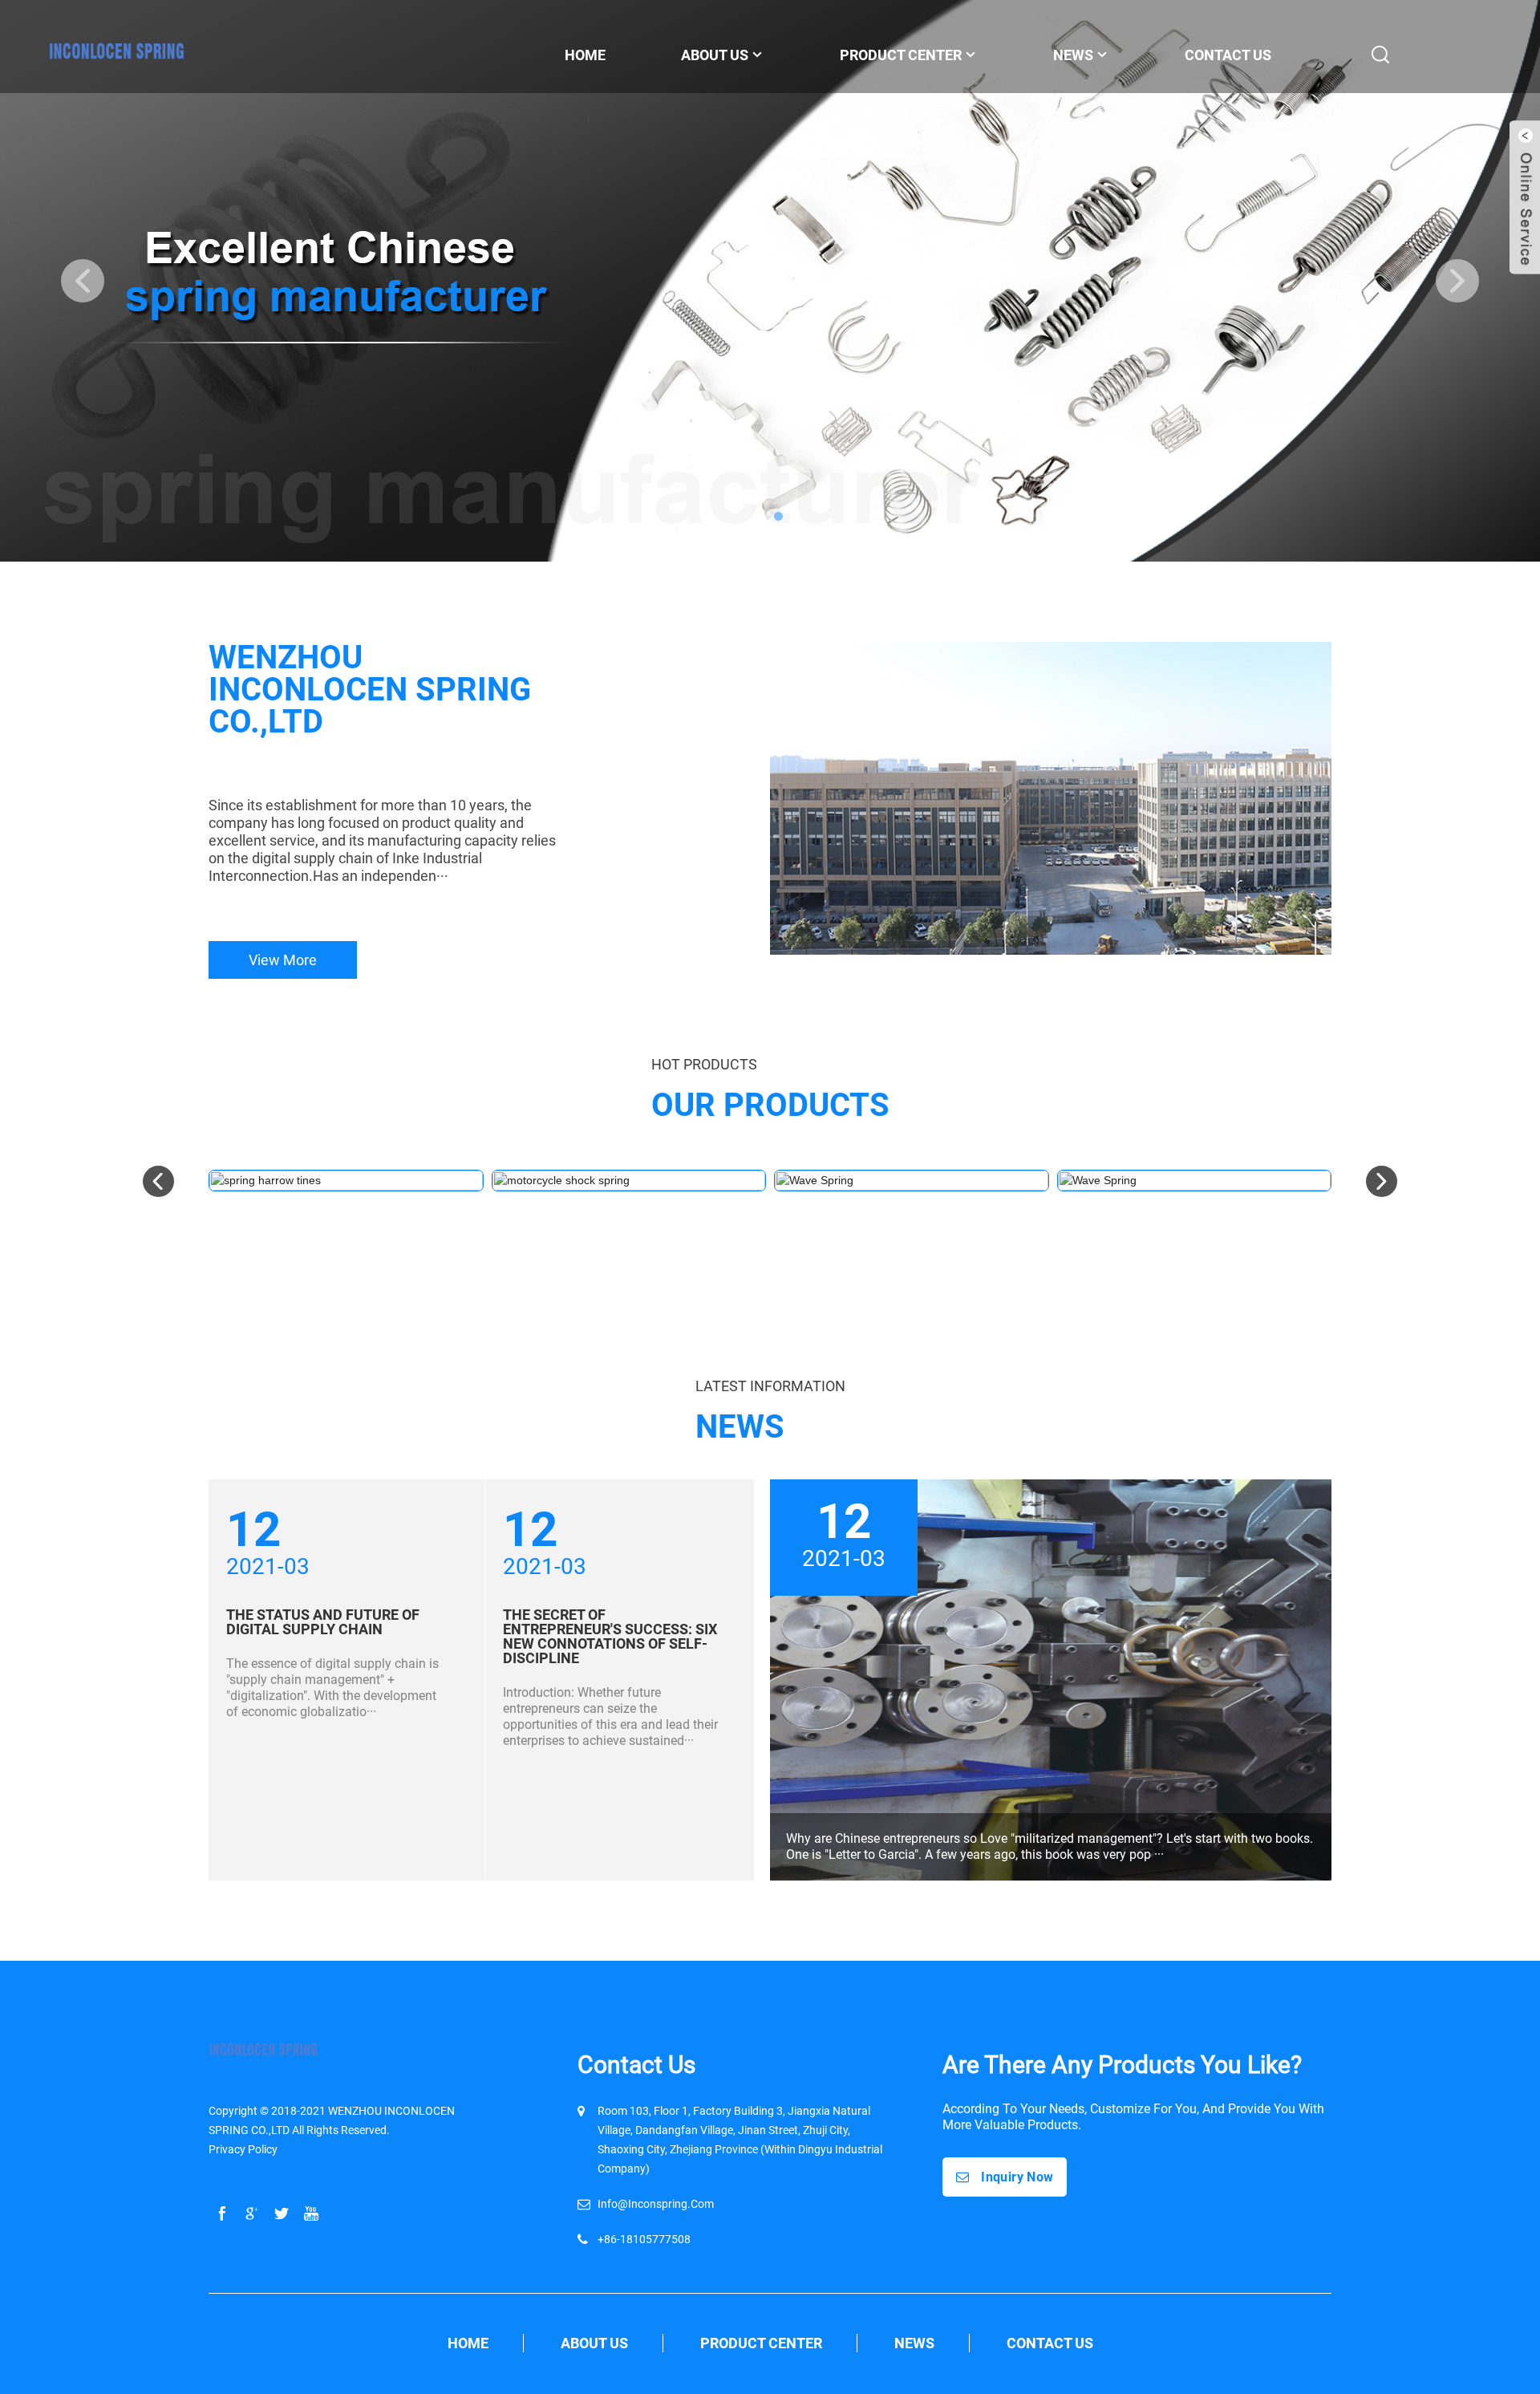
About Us (594, 2343)
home (468, 2343)
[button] (83, 281)
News (1073, 55)
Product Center (761, 2343)
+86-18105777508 (644, 2239)
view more (283, 960)
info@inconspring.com (656, 2204)
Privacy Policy (243, 2149)
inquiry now (1017, 2177)
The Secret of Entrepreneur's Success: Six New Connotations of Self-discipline (610, 1636)
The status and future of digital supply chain (323, 1622)
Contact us (1050, 2343)
